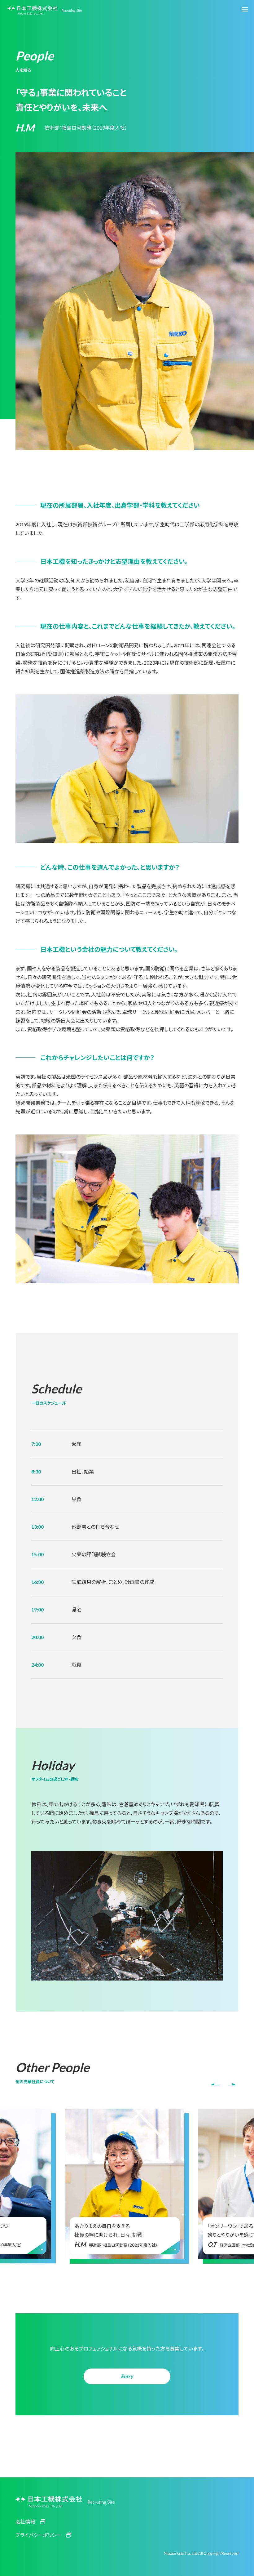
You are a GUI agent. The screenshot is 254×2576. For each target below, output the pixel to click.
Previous (215, 2084)
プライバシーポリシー (38, 2535)
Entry (127, 2376)
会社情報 (25, 2522)
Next (232, 2084)
